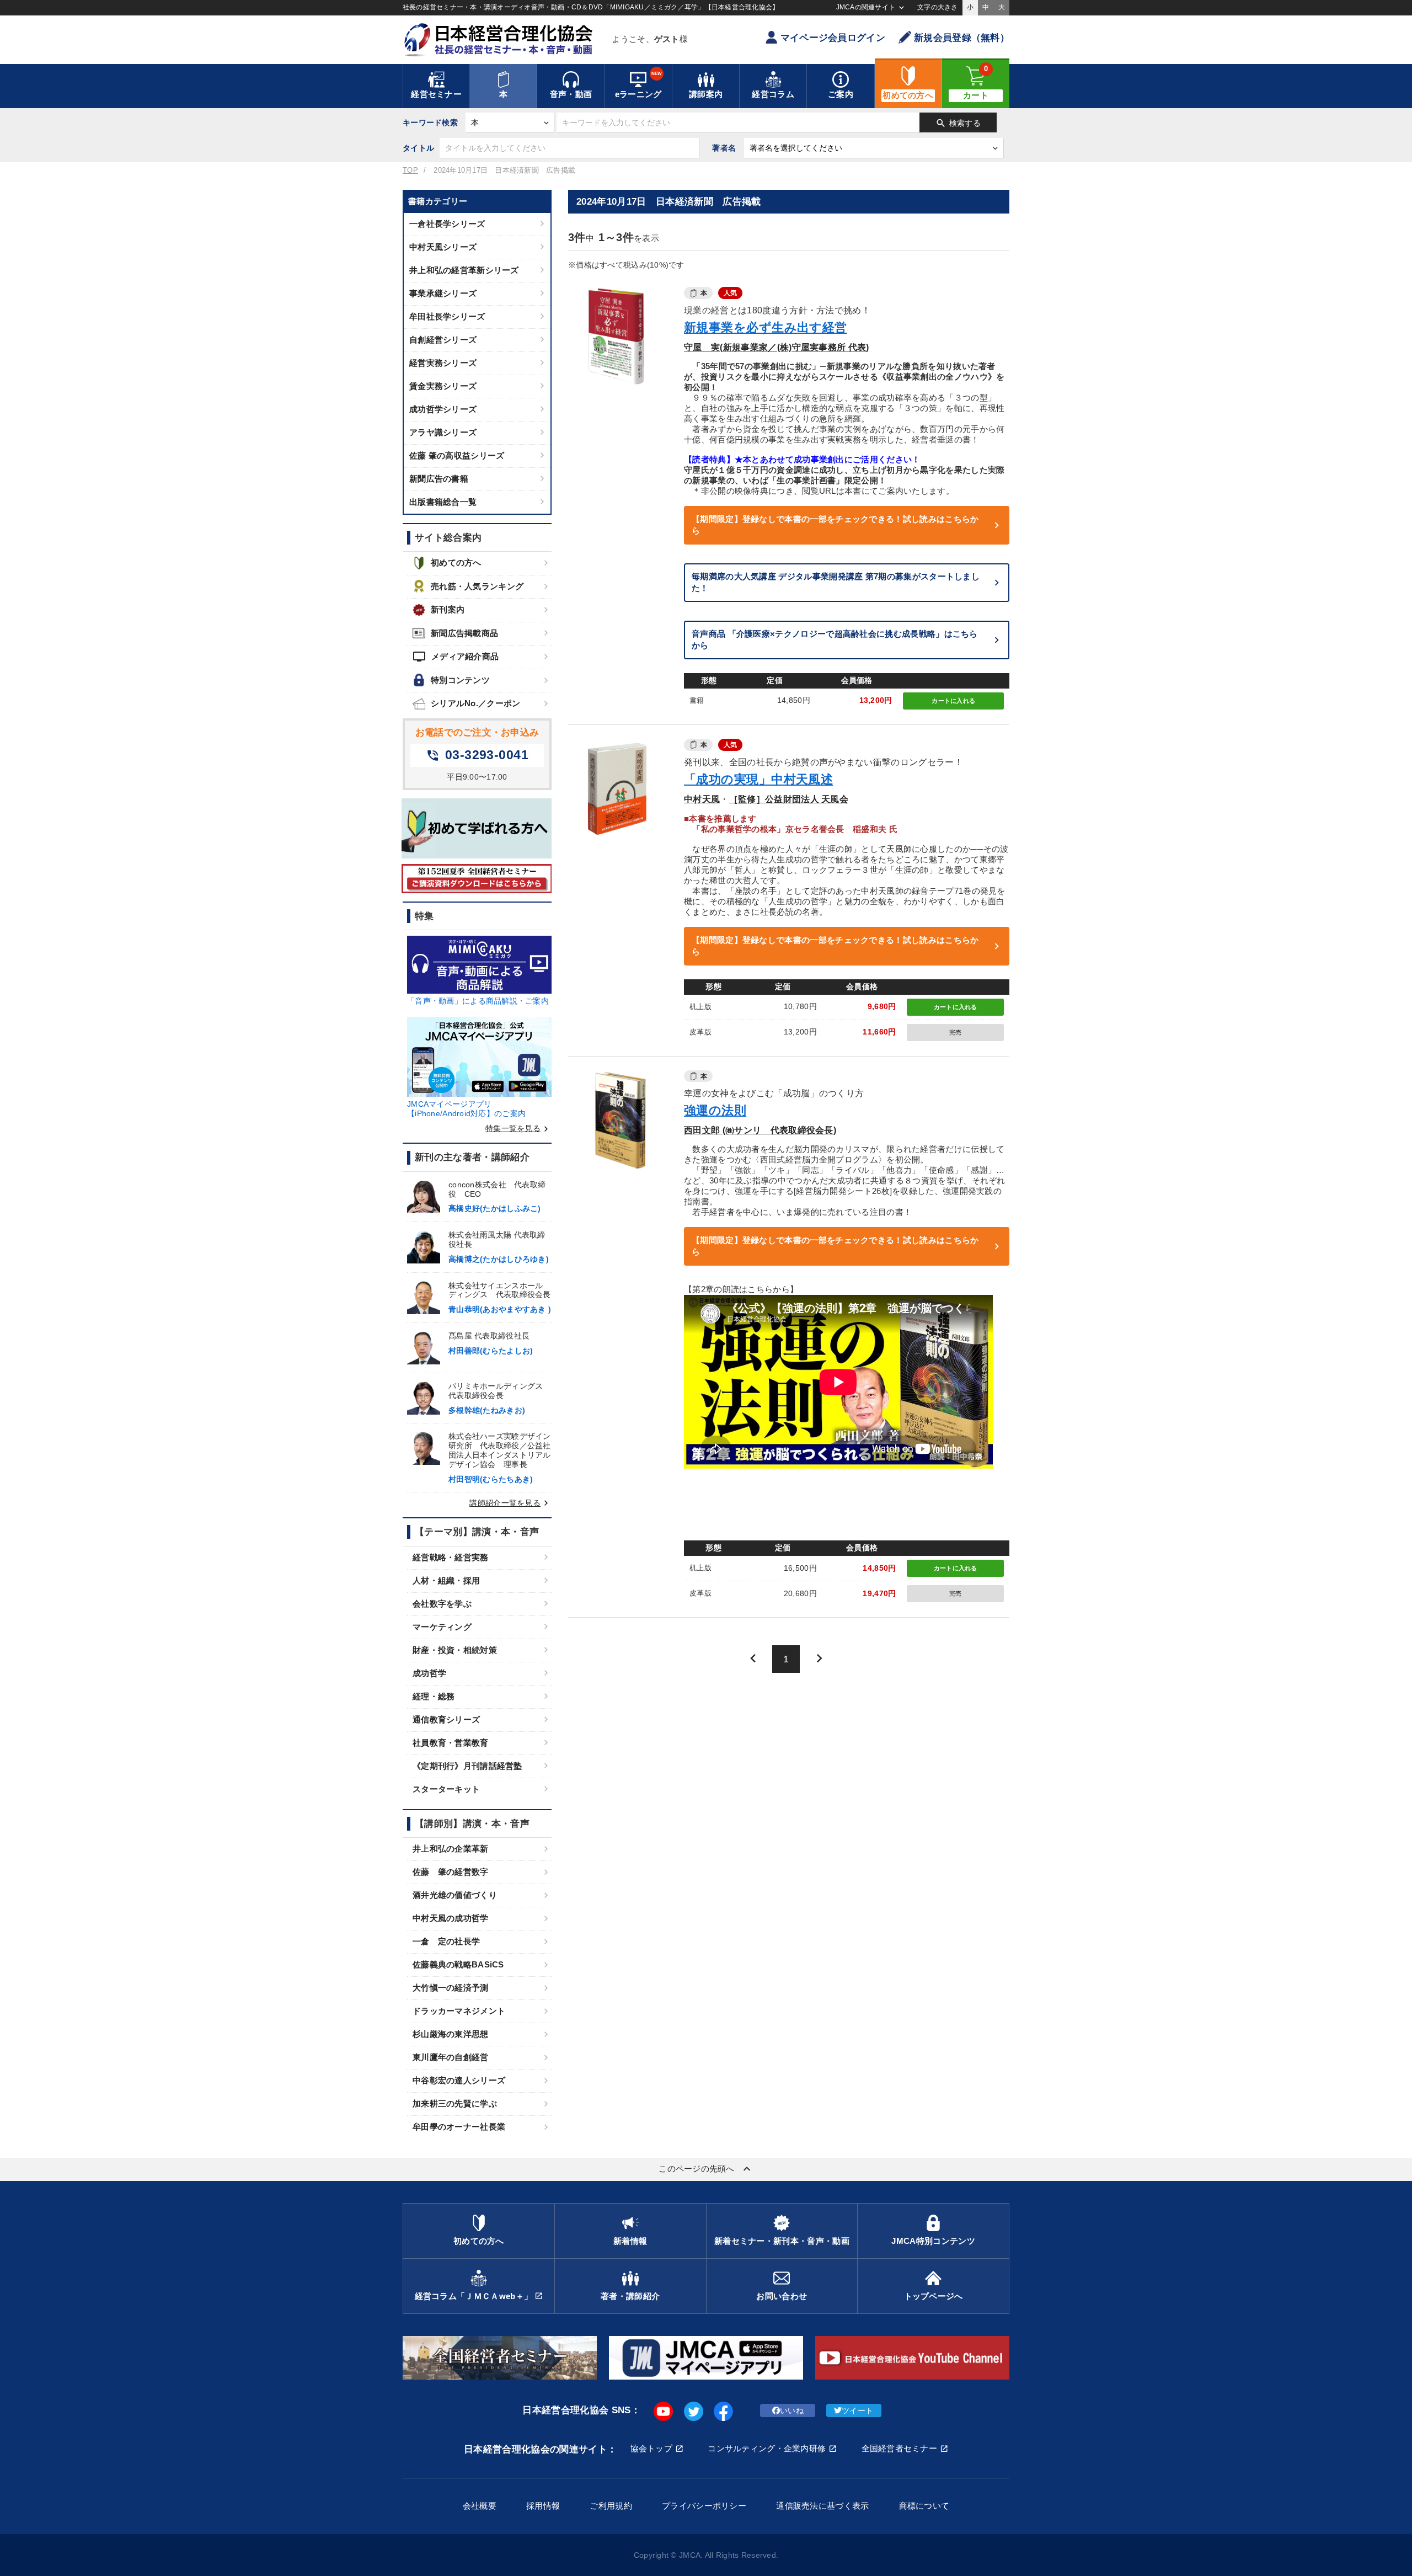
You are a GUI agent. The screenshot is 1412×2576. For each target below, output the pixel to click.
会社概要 (480, 2506)
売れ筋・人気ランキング (477, 586)
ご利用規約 (611, 2506)
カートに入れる (953, 701)
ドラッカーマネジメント (459, 2011)
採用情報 (543, 2506)
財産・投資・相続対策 (455, 1650)
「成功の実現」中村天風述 (758, 779)
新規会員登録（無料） (962, 38)
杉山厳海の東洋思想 (451, 2034)
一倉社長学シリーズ (447, 224)
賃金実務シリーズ (443, 386)
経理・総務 (434, 1696)
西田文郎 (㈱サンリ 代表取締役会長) (760, 1130)
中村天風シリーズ (443, 247)
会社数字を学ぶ (442, 1604)
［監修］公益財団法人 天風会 (789, 799)
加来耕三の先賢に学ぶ (455, 2103)
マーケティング (442, 1627)
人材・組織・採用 (446, 1580)
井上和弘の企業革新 (451, 1849)
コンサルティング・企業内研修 (767, 2448)
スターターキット (446, 1789)
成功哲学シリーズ (443, 409)
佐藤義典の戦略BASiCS (458, 1964)
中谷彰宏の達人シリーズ (459, 2080)
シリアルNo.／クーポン (475, 703)
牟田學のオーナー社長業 (459, 2127)
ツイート (857, 2410)
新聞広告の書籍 (439, 479)
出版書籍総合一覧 (443, 502)
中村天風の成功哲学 (451, 1918)
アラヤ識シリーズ (443, 432)
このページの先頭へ (706, 2169)
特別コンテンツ (460, 680)
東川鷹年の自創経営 (451, 2057)
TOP (410, 170)
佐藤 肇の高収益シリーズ (457, 455)
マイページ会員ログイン (833, 38)
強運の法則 (715, 1110)
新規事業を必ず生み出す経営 (766, 327)
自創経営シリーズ (443, 340)
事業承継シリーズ (443, 293)
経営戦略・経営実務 (451, 1557)
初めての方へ (456, 562)
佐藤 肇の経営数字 (451, 1872)
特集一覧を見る (518, 1128)
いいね (792, 2410)
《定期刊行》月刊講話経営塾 (467, 1766)
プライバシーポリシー (704, 2506)
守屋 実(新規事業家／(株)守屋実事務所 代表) (777, 347)
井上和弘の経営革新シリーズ (464, 270)
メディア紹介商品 (456, 657)
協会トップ (651, 2448)
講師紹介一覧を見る (510, 1503)
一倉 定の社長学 (446, 1941)
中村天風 (702, 799)
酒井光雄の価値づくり (455, 1895)
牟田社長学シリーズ (447, 316)
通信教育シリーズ (446, 1719)
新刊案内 (448, 609)
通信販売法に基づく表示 (822, 2506)
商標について (924, 2506)
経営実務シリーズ (443, 363)
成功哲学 (429, 1673)
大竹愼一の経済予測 (451, 1988)
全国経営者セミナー (900, 2448)
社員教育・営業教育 (451, 1743)
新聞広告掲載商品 (464, 633)
